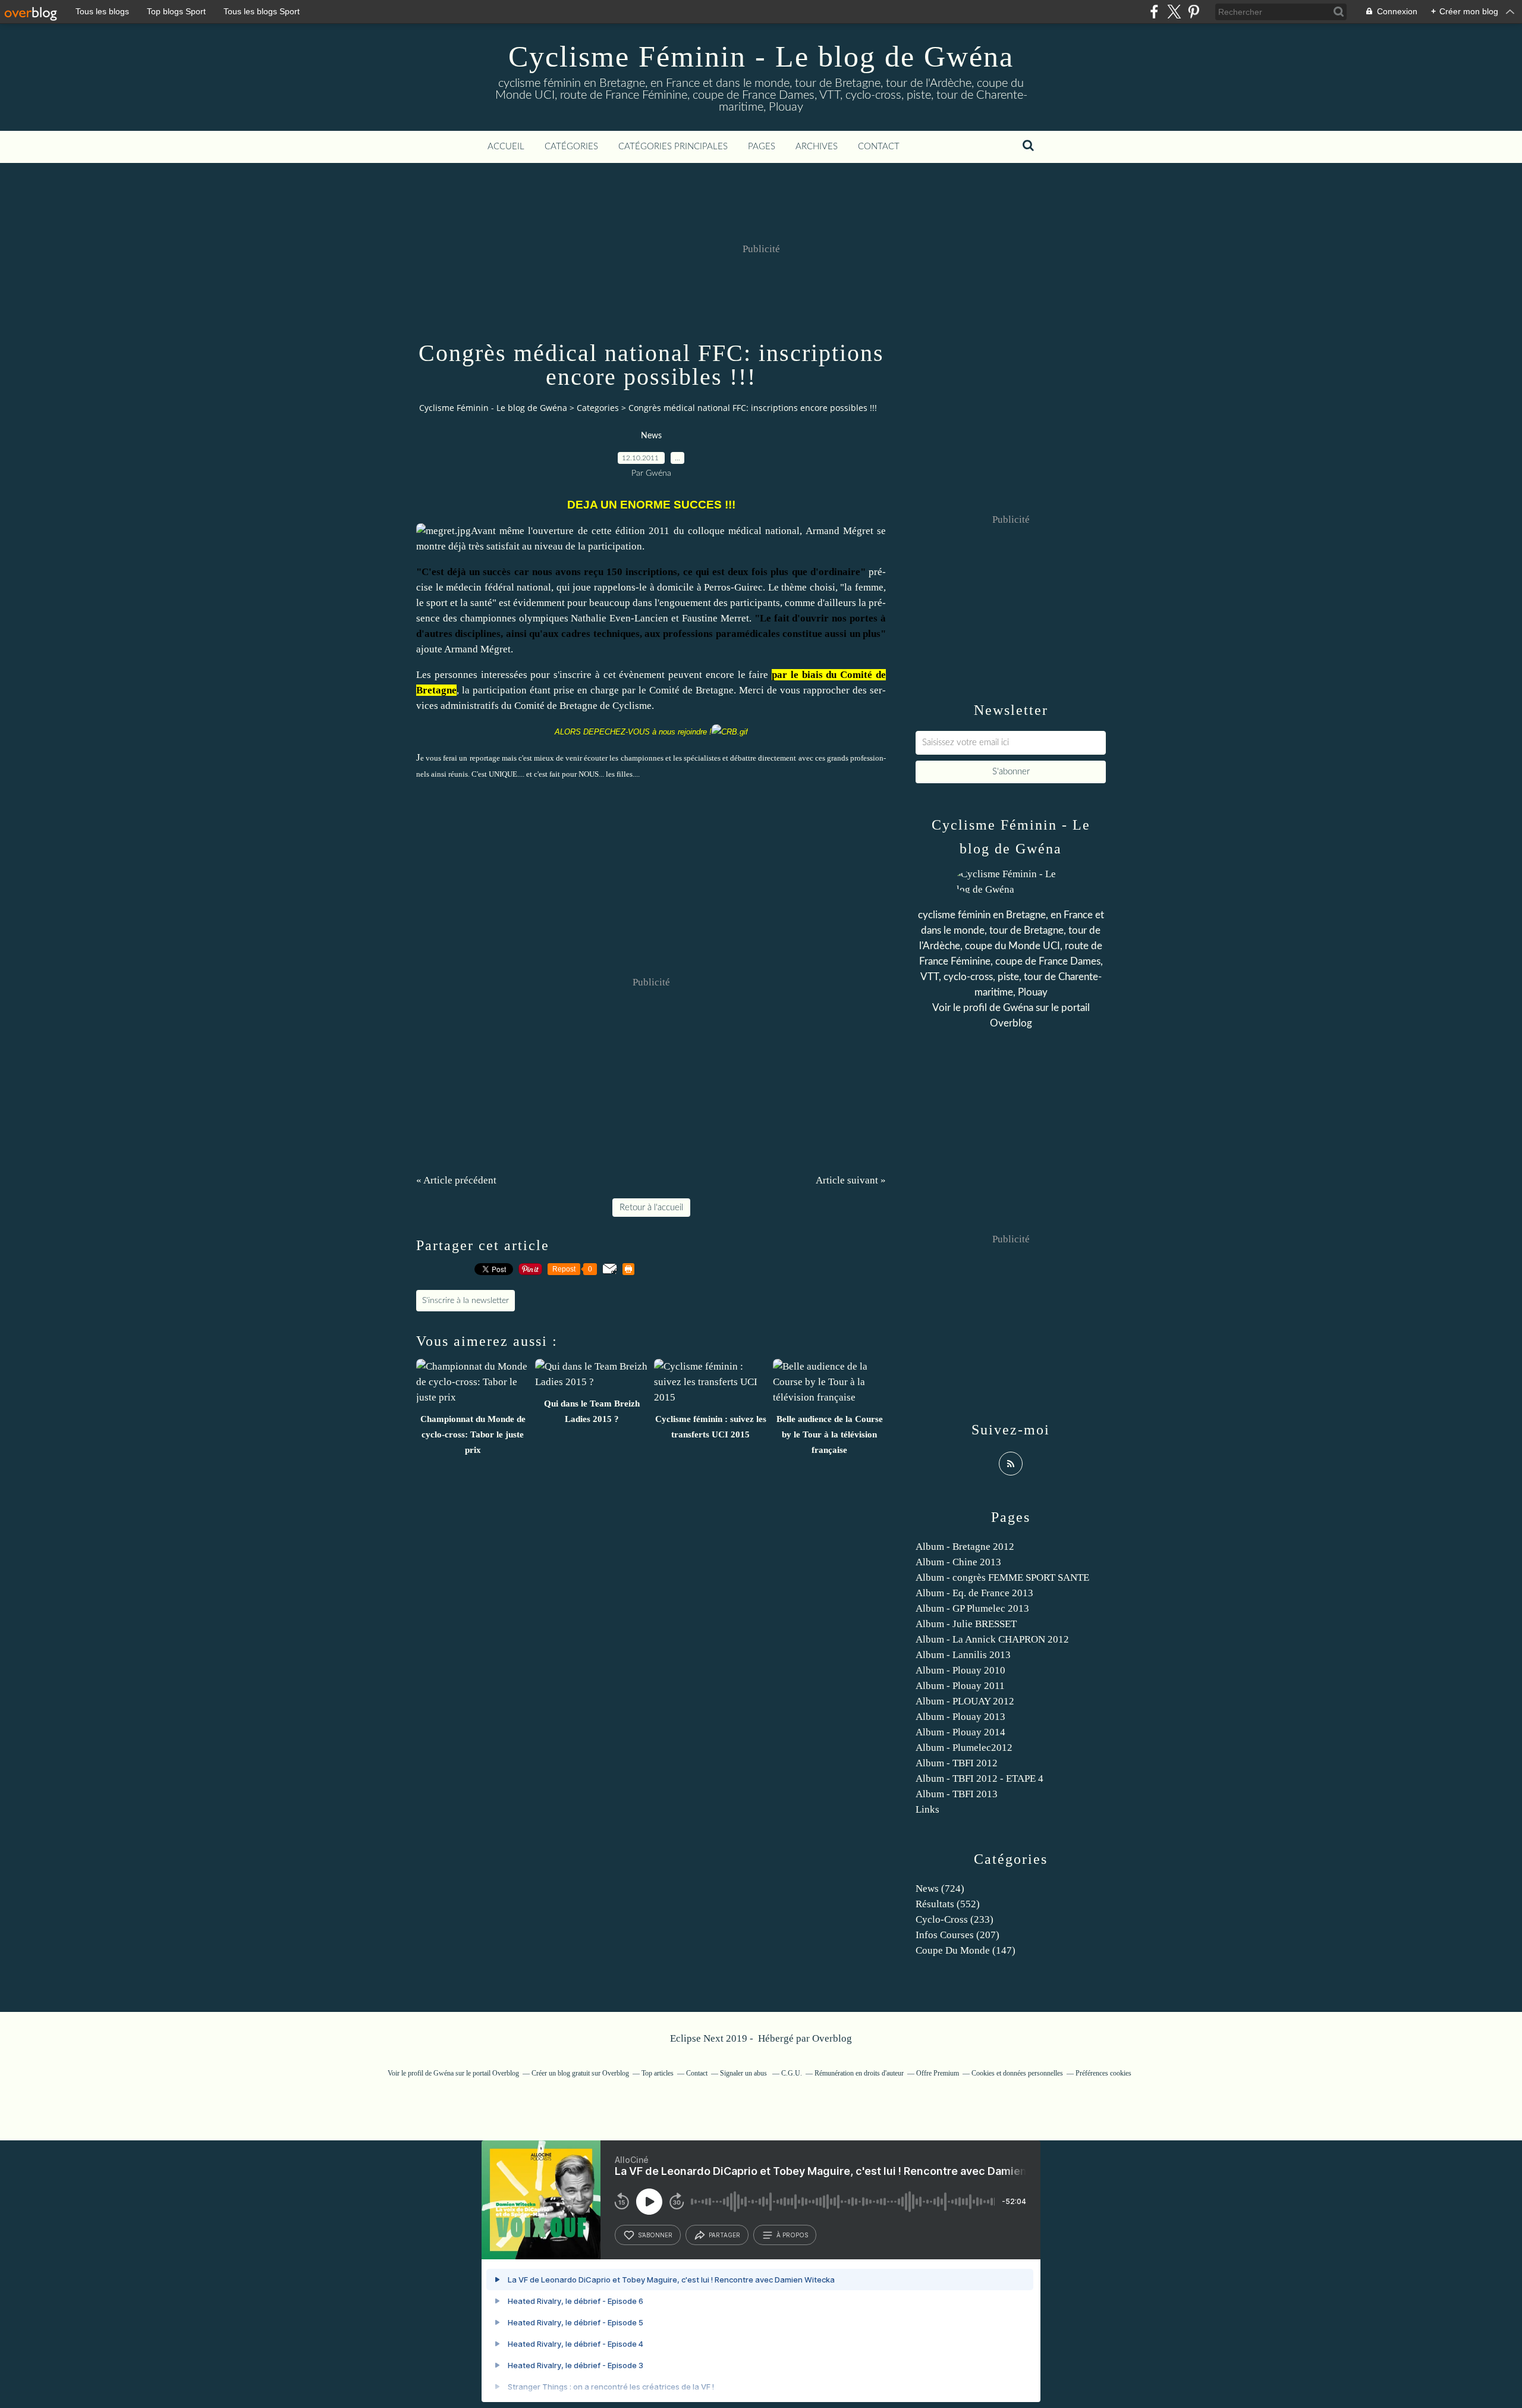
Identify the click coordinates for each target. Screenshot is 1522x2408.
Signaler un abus (744, 2073)
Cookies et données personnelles (1017, 2073)
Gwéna (1018, 1008)
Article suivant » (851, 1180)
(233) (955, 1919)
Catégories (571, 147)
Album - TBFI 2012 (957, 1763)
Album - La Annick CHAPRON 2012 (992, 1639)
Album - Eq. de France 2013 (974, 1593)
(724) (940, 1889)
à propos (792, 2235)
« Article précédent (456, 1180)
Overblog (832, 2038)
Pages (762, 147)
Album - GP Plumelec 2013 (972, 1608)
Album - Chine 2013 (958, 1562)
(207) (957, 1935)
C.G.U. (792, 2073)
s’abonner (655, 2235)
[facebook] (1154, 12)
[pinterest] (1194, 12)
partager (724, 2235)
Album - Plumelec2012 (964, 1748)
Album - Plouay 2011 (960, 1686)
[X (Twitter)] (1174, 12)
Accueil (506, 147)
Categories (598, 408)
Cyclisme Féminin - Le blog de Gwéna (761, 56)
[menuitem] (506, 147)
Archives (817, 147)
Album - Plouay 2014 (960, 1732)
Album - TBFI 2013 (957, 1794)
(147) (966, 1950)
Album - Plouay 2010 (960, 1670)
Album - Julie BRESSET (966, 1624)
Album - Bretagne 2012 (965, 1547)
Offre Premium (938, 2073)
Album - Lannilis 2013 (963, 1655)
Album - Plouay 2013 (960, 1717)
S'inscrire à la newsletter (466, 1301)
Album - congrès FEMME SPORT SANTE (1002, 1577)
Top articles (658, 2073)
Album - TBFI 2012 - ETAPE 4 (979, 1778)
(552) (948, 1904)
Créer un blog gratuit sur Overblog (580, 2073)
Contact (879, 147)
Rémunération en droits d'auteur (859, 2073)
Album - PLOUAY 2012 (965, 1701)
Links (927, 1809)
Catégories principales (673, 147)
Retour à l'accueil (651, 1208)
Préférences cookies (1103, 2073)
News (651, 436)
